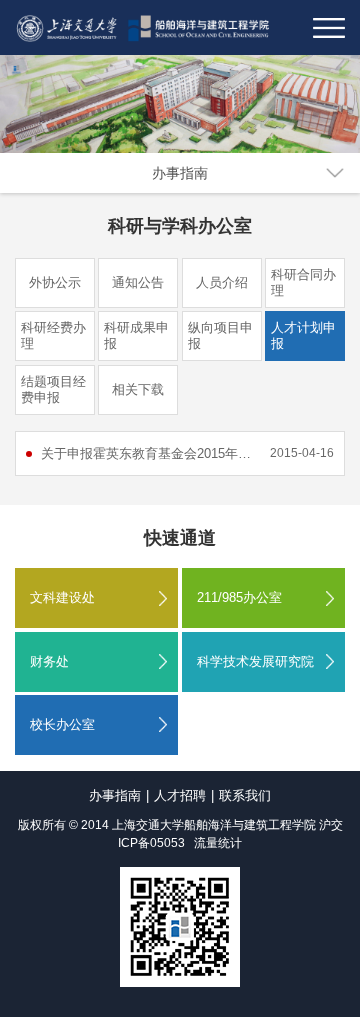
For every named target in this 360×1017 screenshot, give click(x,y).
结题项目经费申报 (53, 389)
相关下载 (138, 389)
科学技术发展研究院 (255, 661)
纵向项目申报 (220, 335)
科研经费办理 (53, 335)
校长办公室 (62, 724)
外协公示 (55, 282)
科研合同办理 (303, 282)
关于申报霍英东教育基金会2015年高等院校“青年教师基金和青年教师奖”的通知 (147, 453)
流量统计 (218, 843)
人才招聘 (180, 795)
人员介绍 (222, 282)
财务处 (49, 661)
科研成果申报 (136, 335)
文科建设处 (62, 597)
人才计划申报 (303, 335)
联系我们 (245, 795)
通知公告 (138, 282)
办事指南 (180, 173)
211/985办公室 (239, 597)
